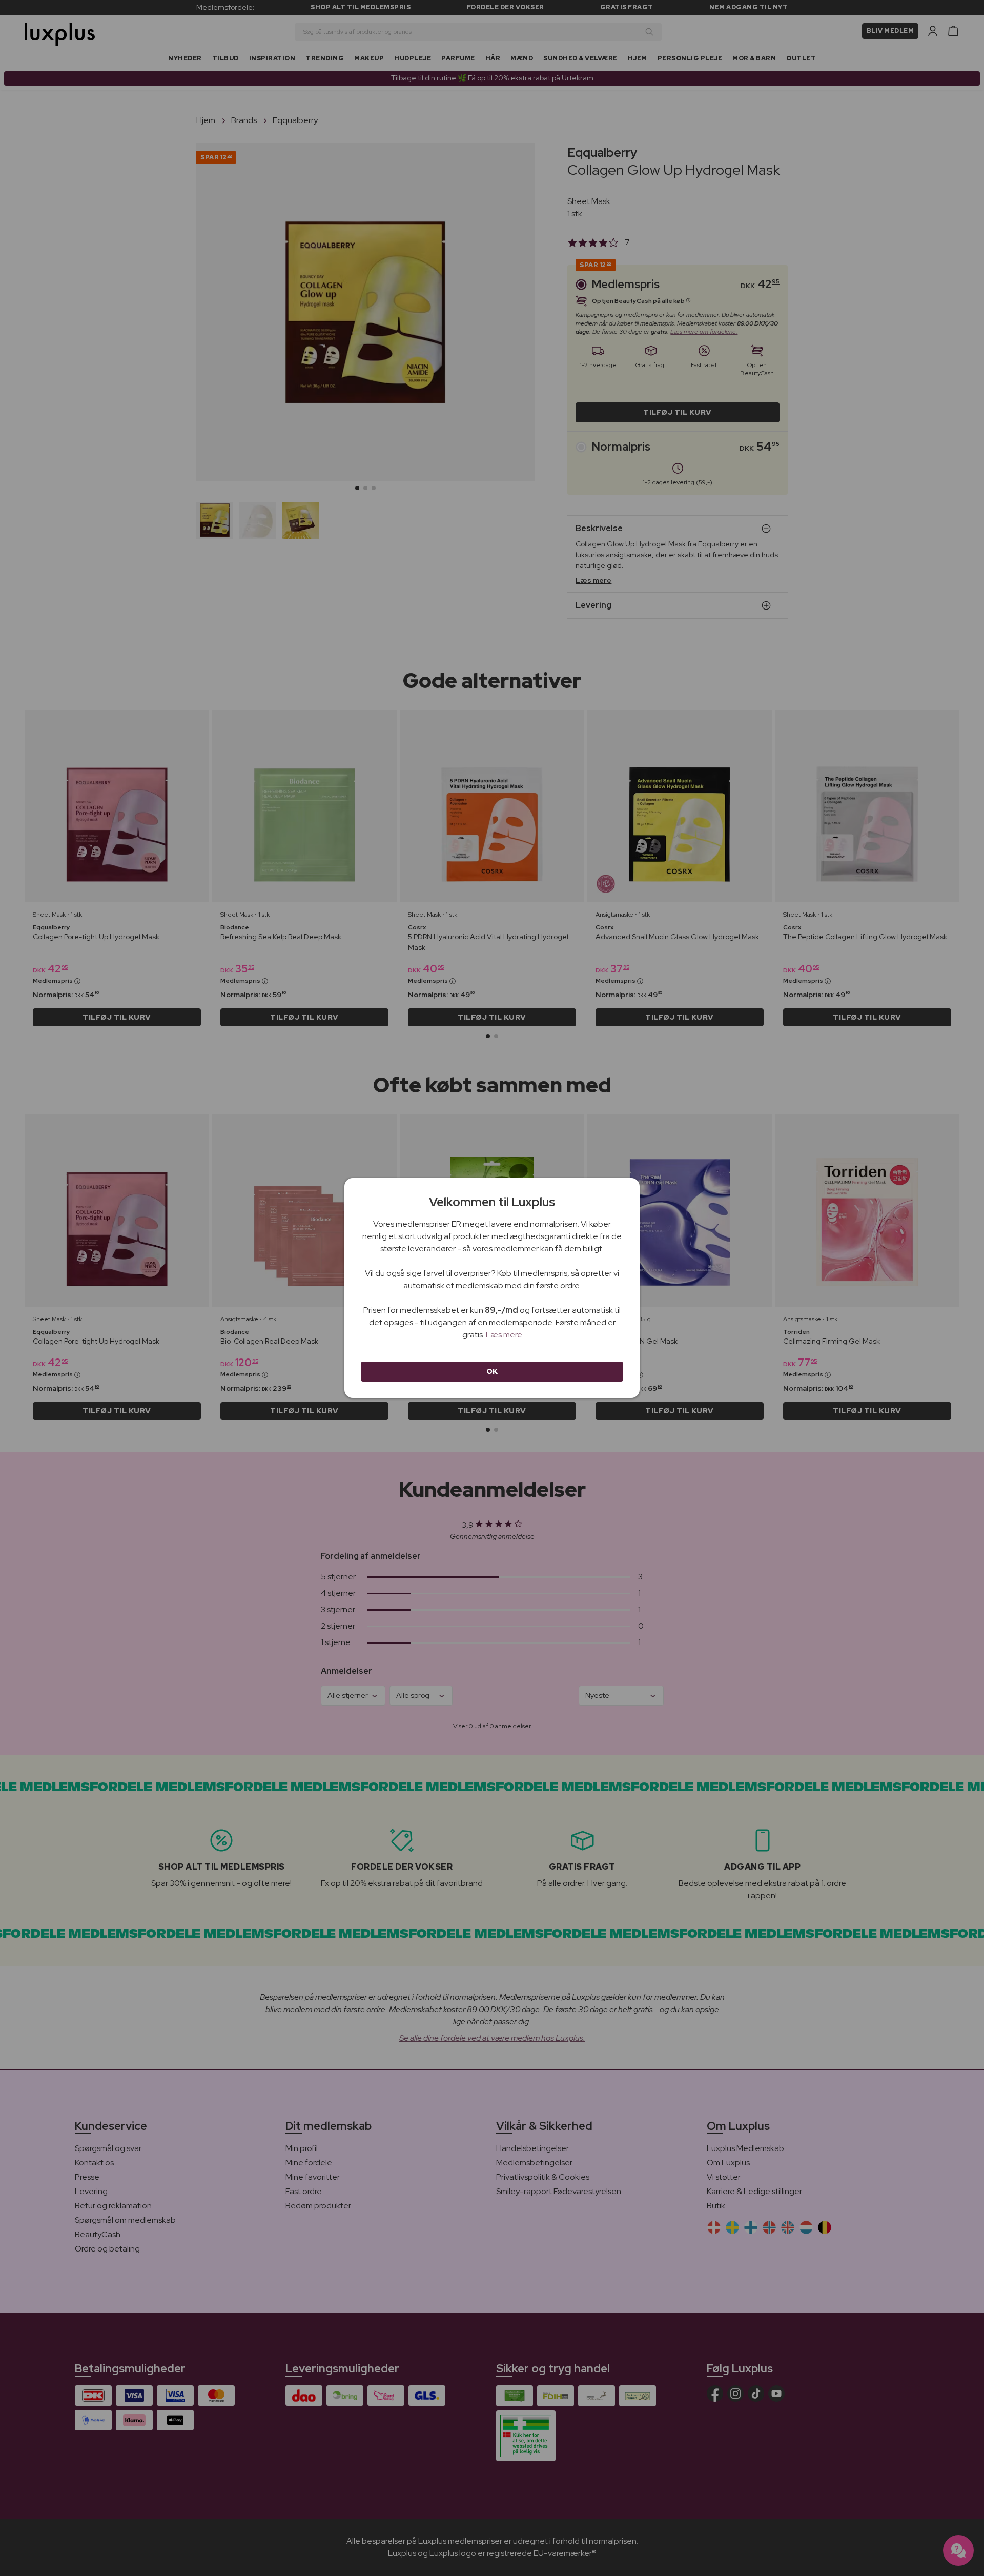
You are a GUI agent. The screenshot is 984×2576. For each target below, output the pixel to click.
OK (492, 1371)
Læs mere (504, 1335)
